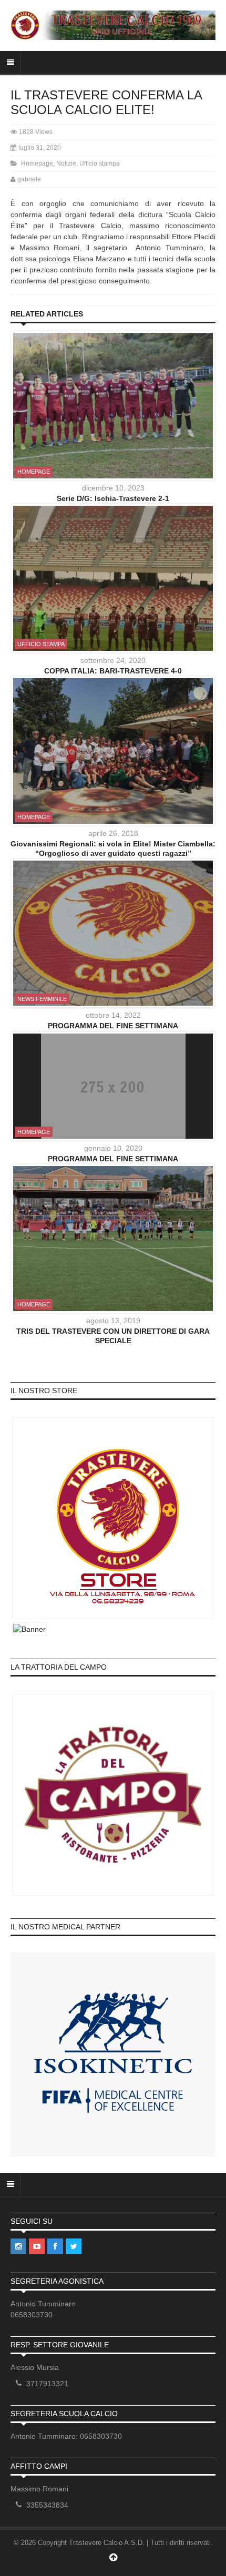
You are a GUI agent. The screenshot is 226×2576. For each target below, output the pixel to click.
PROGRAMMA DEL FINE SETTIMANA (113, 1026)
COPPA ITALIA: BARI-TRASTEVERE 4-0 (113, 671)
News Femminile (42, 999)
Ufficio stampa (100, 163)
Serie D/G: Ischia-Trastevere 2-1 (113, 498)
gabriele (29, 179)
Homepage (37, 163)
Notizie (66, 163)
